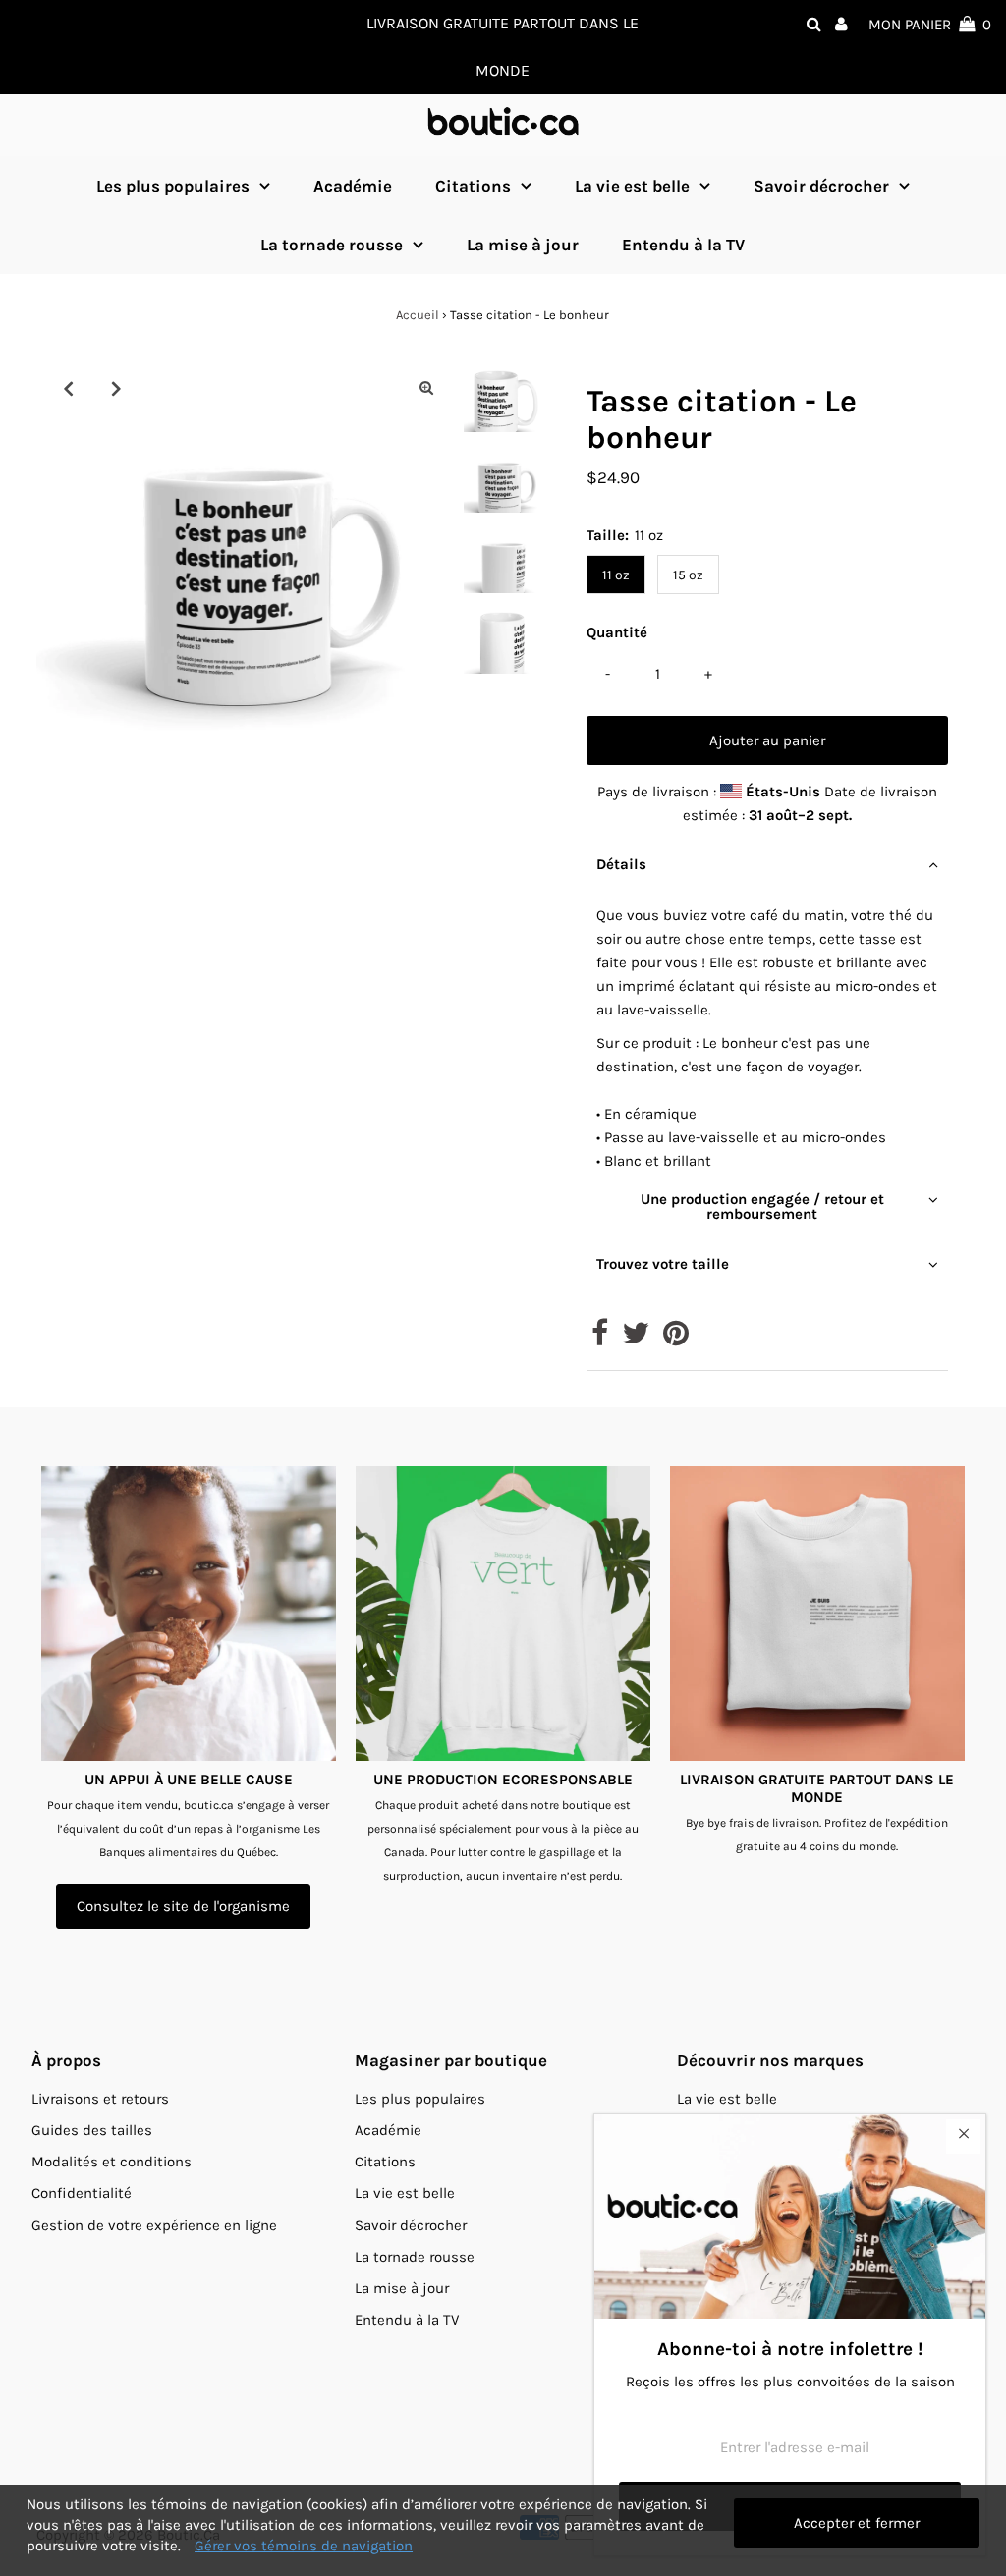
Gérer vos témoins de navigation (304, 2546)
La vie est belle (632, 186)
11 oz (616, 575)
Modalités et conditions (112, 2162)
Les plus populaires (173, 186)
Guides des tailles (92, 2130)
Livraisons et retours (100, 2099)
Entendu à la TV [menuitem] (683, 245)
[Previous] (68, 388)
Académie (388, 2130)
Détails (621, 864)
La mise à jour (402, 2288)
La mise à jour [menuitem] (523, 245)
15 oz (688, 575)
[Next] (116, 388)
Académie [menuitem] (353, 186)
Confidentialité (82, 2193)
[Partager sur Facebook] (600, 1339)
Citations (473, 186)
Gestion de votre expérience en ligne (154, 2225)
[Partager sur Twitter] (636, 1339)
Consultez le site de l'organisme (183, 1906)
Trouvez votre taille (663, 1264)
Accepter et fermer (857, 2523)
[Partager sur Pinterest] (676, 1339)
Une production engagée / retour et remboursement (762, 1206)
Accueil (418, 315)
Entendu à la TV (407, 2320)
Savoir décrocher (821, 186)
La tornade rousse (332, 245)
